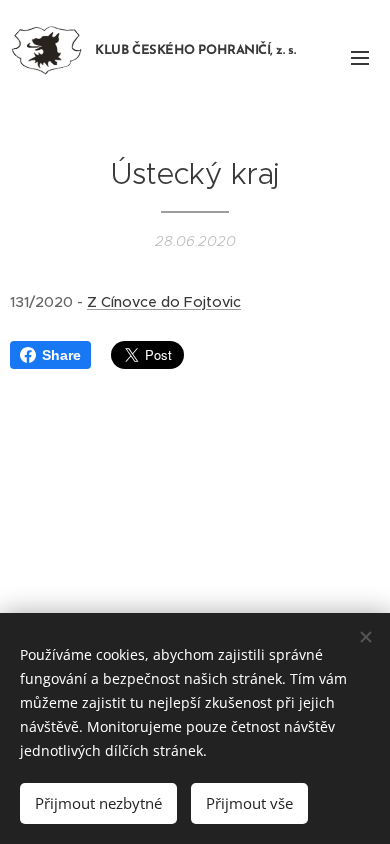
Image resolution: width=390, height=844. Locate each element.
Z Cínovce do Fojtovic (164, 302)
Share (61, 355)
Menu (360, 57)
